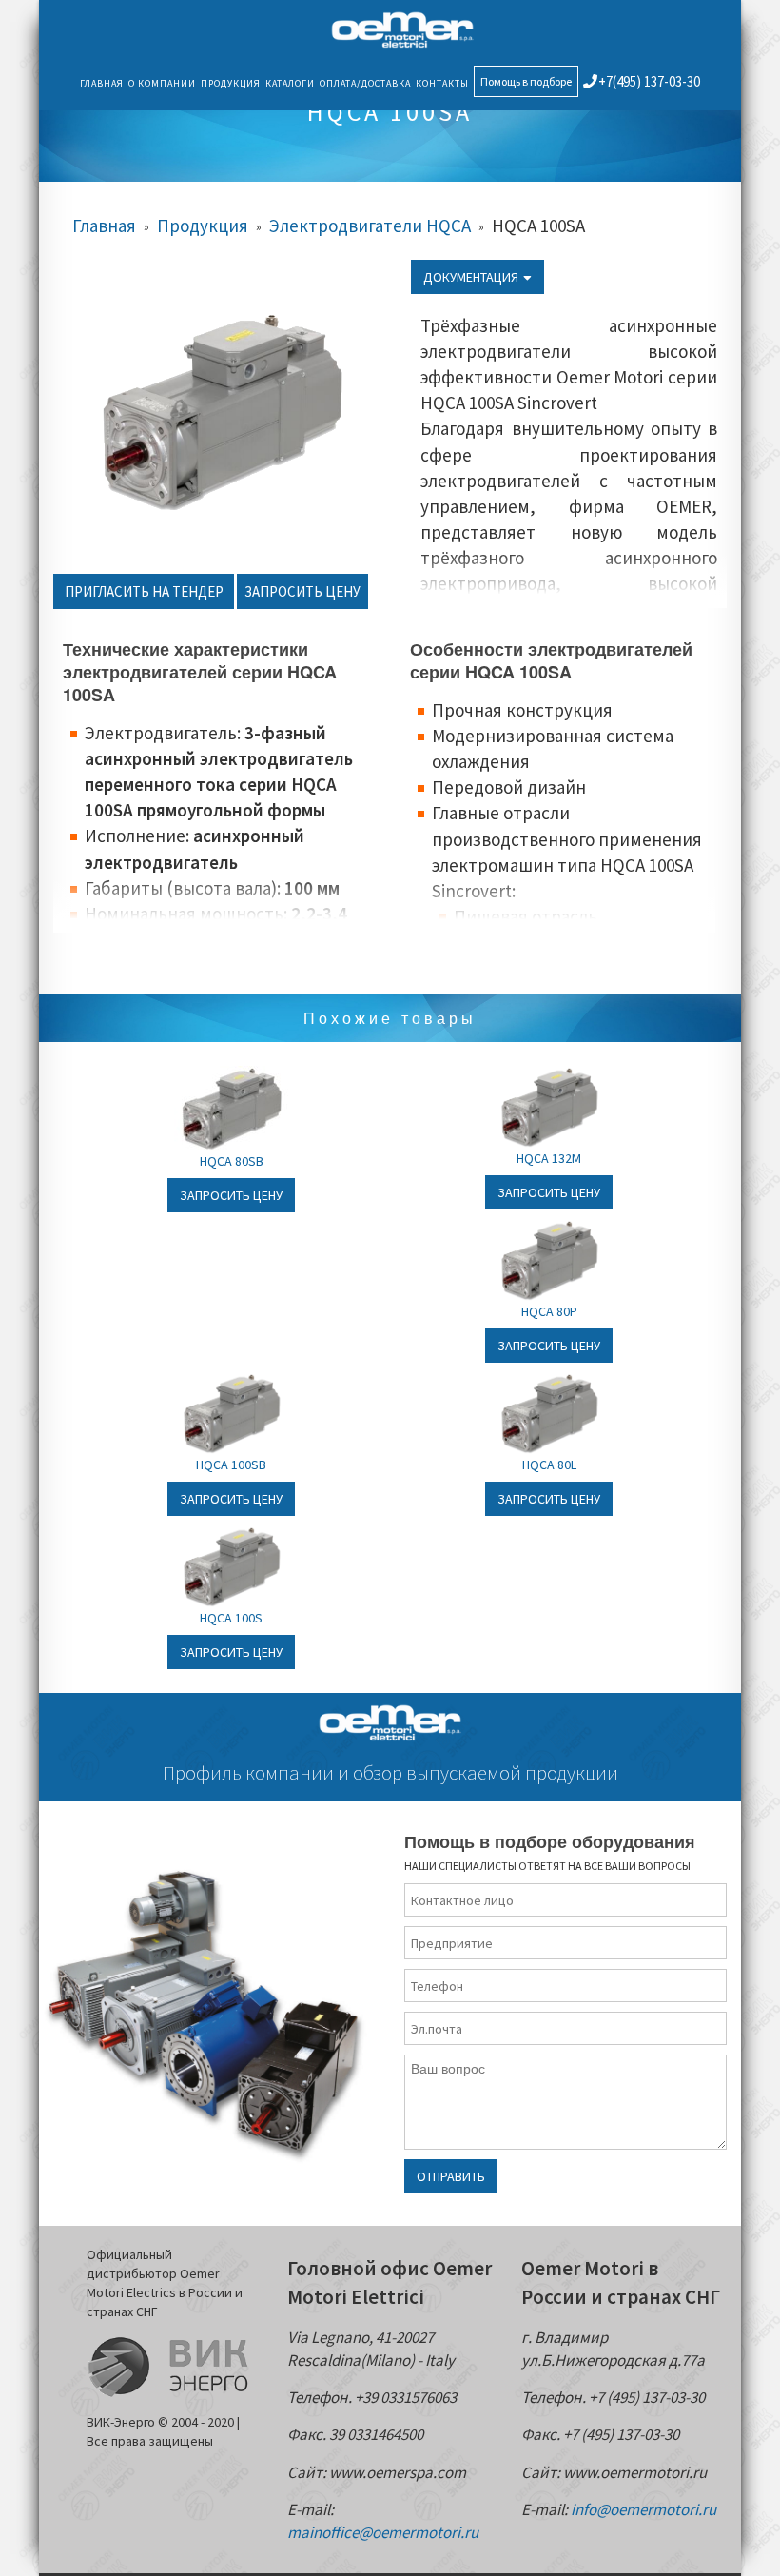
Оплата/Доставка (365, 83)
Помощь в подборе (526, 81)
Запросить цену (302, 591)
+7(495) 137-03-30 (649, 81)
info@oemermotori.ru (643, 2509)
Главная (102, 83)
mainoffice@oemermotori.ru (383, 2532)
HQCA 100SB (231, 1465)
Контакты (442, 83)
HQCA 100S (231, 1618)
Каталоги (290, 83)
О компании (162, 83)
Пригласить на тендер (144, 591)
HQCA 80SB (232, 1161)
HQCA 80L (549, 1465)
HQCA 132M (549, 1158)
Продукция (231, 83)
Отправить (451, 2176)
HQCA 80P (549, 1311)
